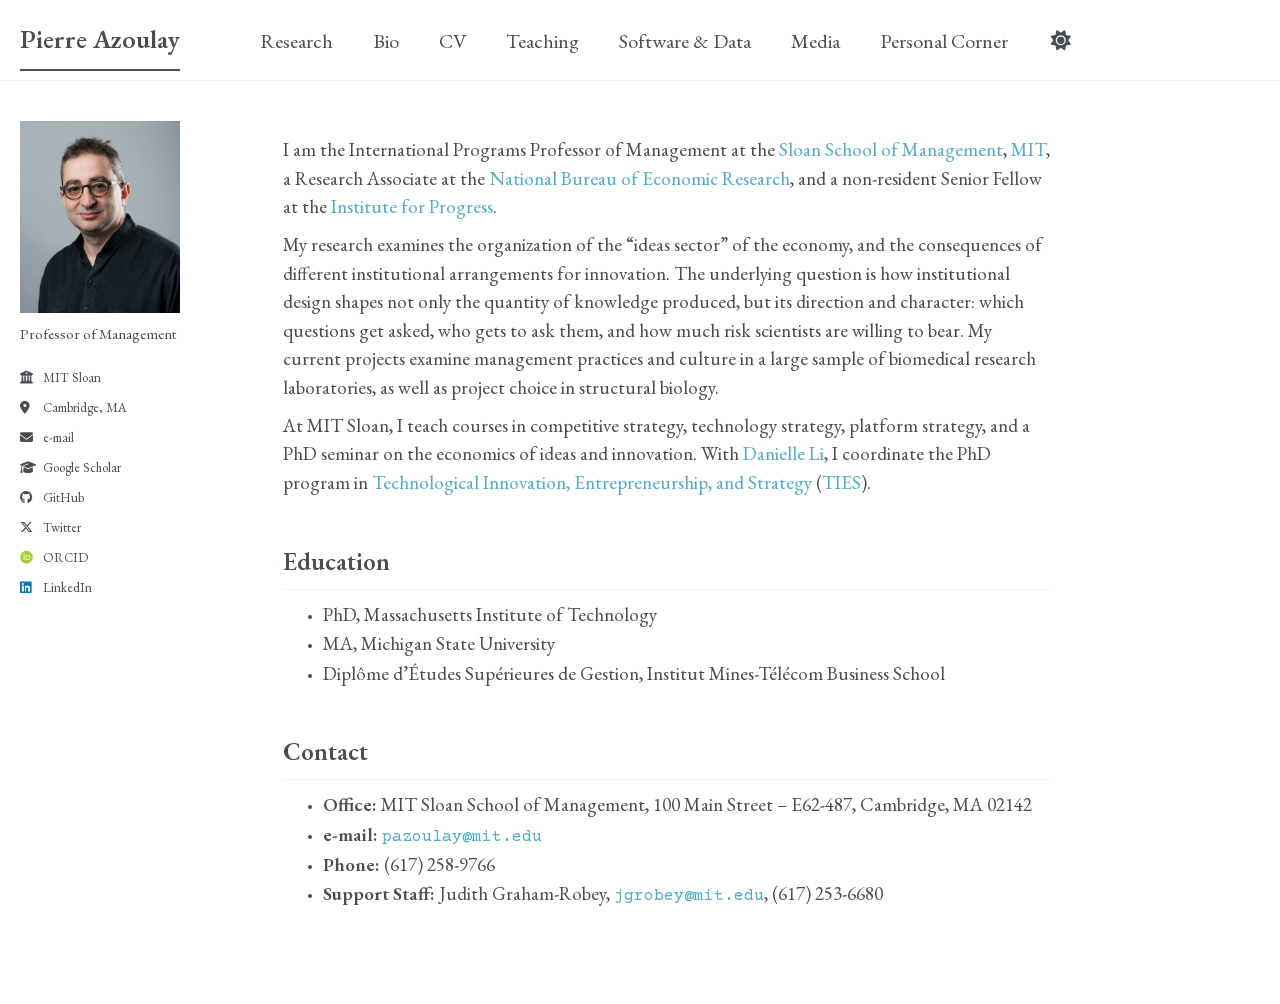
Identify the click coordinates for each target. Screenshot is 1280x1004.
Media (815, 41)
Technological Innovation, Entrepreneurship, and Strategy (592, 482)
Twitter (62, 527)
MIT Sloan (72, 377)
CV (452, 41)
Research (296, 41)
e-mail (58, 437)
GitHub (63, 497)
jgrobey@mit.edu (689, 896)
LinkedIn (67, 587)
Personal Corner (944, 41)
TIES (841, 482)
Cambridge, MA (85, 407)
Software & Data (685, 41)
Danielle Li (783, 453)
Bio (386, 41)
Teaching (542, 41)
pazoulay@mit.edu (462, 837)
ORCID (65, 557)
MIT (1028, 149)
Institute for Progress (412, 206)
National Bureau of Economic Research (639, 178)
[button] (1060, 41)
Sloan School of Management (891, 149)
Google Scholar (82, 467)
